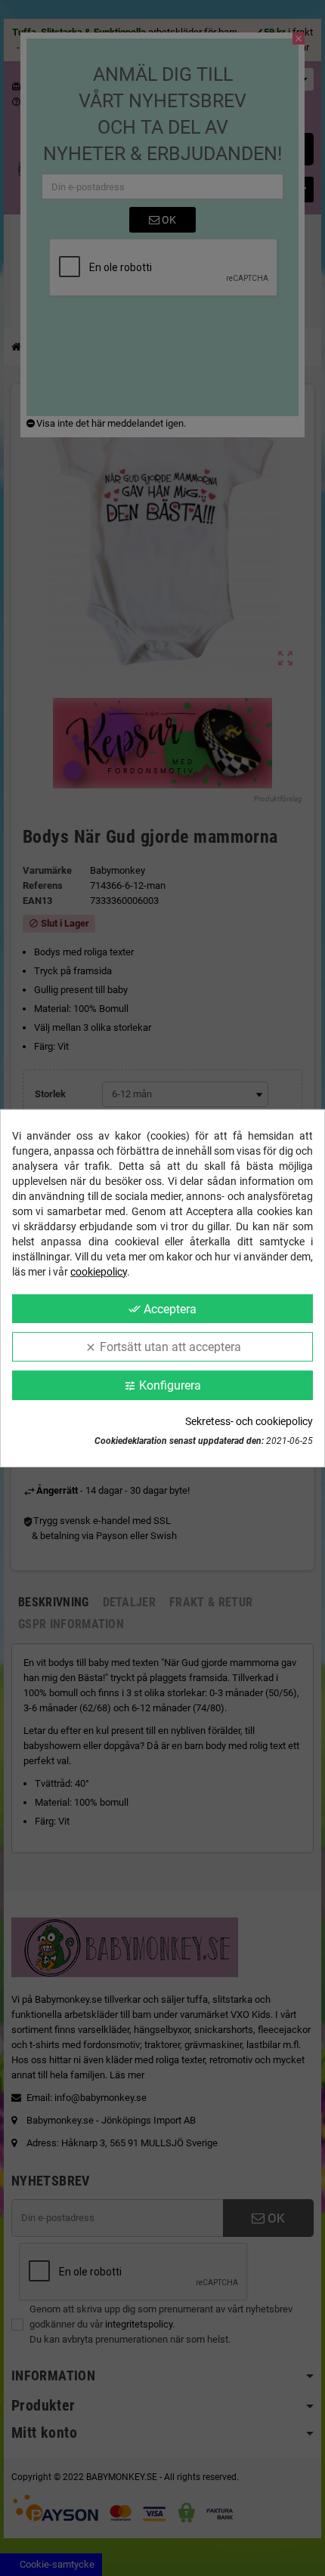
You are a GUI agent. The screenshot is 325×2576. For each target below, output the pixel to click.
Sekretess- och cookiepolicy (249, 1421)
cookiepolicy (99, 1271)
